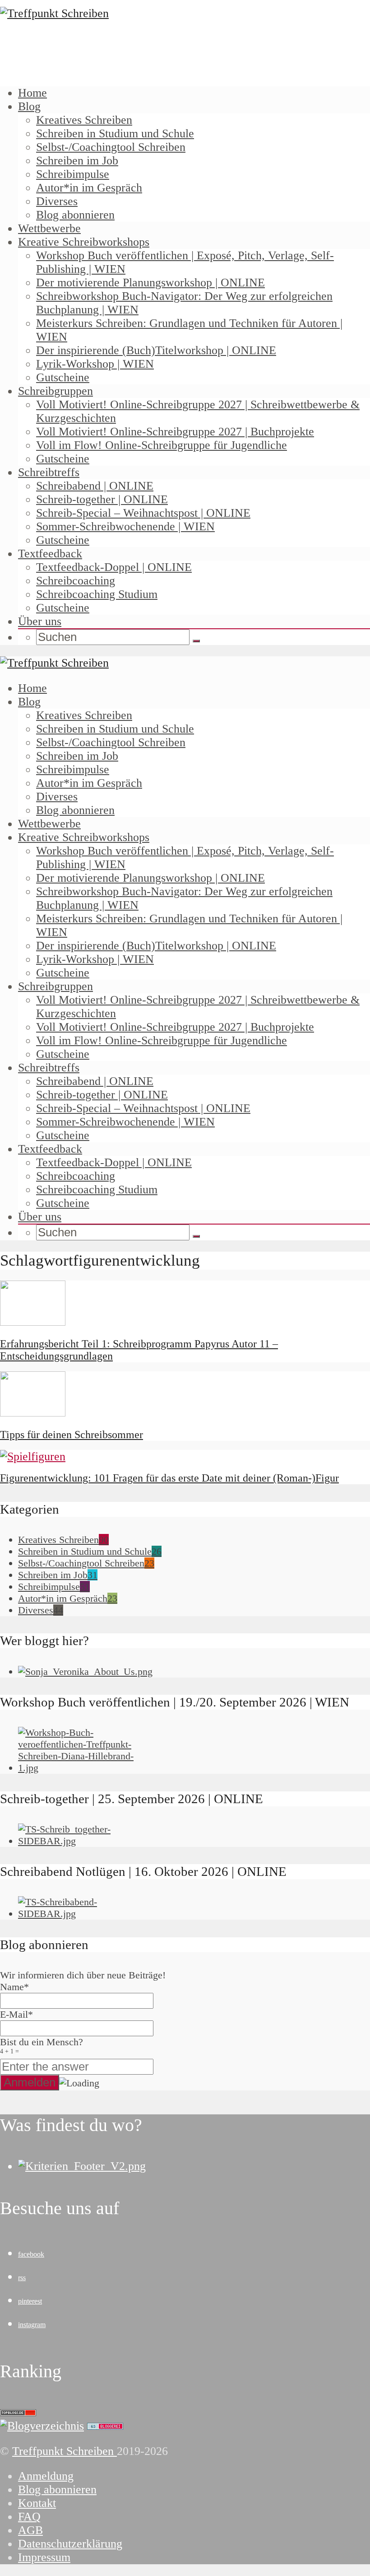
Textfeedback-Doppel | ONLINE (114, 567)
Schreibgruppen (55, 391)
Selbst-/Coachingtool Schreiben (111, 147)
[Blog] (42, 2426)
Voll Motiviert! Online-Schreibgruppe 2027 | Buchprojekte (175, 432)
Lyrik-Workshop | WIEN (95, 364)
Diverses (57, 201)
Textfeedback (50, 554)
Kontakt (37, 2503)
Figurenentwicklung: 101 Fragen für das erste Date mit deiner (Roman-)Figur (169, 1478)
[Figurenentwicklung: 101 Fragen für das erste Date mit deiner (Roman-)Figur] (33, 1456)
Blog (29, 106)
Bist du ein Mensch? (42, 2045)
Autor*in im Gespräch (89, 188)
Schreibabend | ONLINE (95, 486)
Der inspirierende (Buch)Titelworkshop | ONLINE (156, 350)
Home (32, 93)
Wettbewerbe (49, 228)
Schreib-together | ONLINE (102, 499)
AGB (30, 2530)
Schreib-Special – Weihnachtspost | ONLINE (143, 513)
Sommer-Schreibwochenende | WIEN (125, 526)
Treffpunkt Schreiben (65, 2451)
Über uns (40, 621)
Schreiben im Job (77, 161)
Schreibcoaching (76, 581)
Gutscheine (63, 377)
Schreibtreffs (49, 472)
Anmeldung (46, 2476)
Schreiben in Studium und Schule (115, 133)
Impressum (44, 2557)
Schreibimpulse (73, 174)
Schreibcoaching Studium (97, 594)
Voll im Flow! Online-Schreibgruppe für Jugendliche (162, 445)
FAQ (29, 2517)
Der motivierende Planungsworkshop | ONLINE (150, 283)
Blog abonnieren (75, 215)
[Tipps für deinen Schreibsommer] (33, 1413)
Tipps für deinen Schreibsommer (72, 1435)
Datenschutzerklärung (70, 2544)
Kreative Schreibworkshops (84, 242)
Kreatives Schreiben (84, 120)
